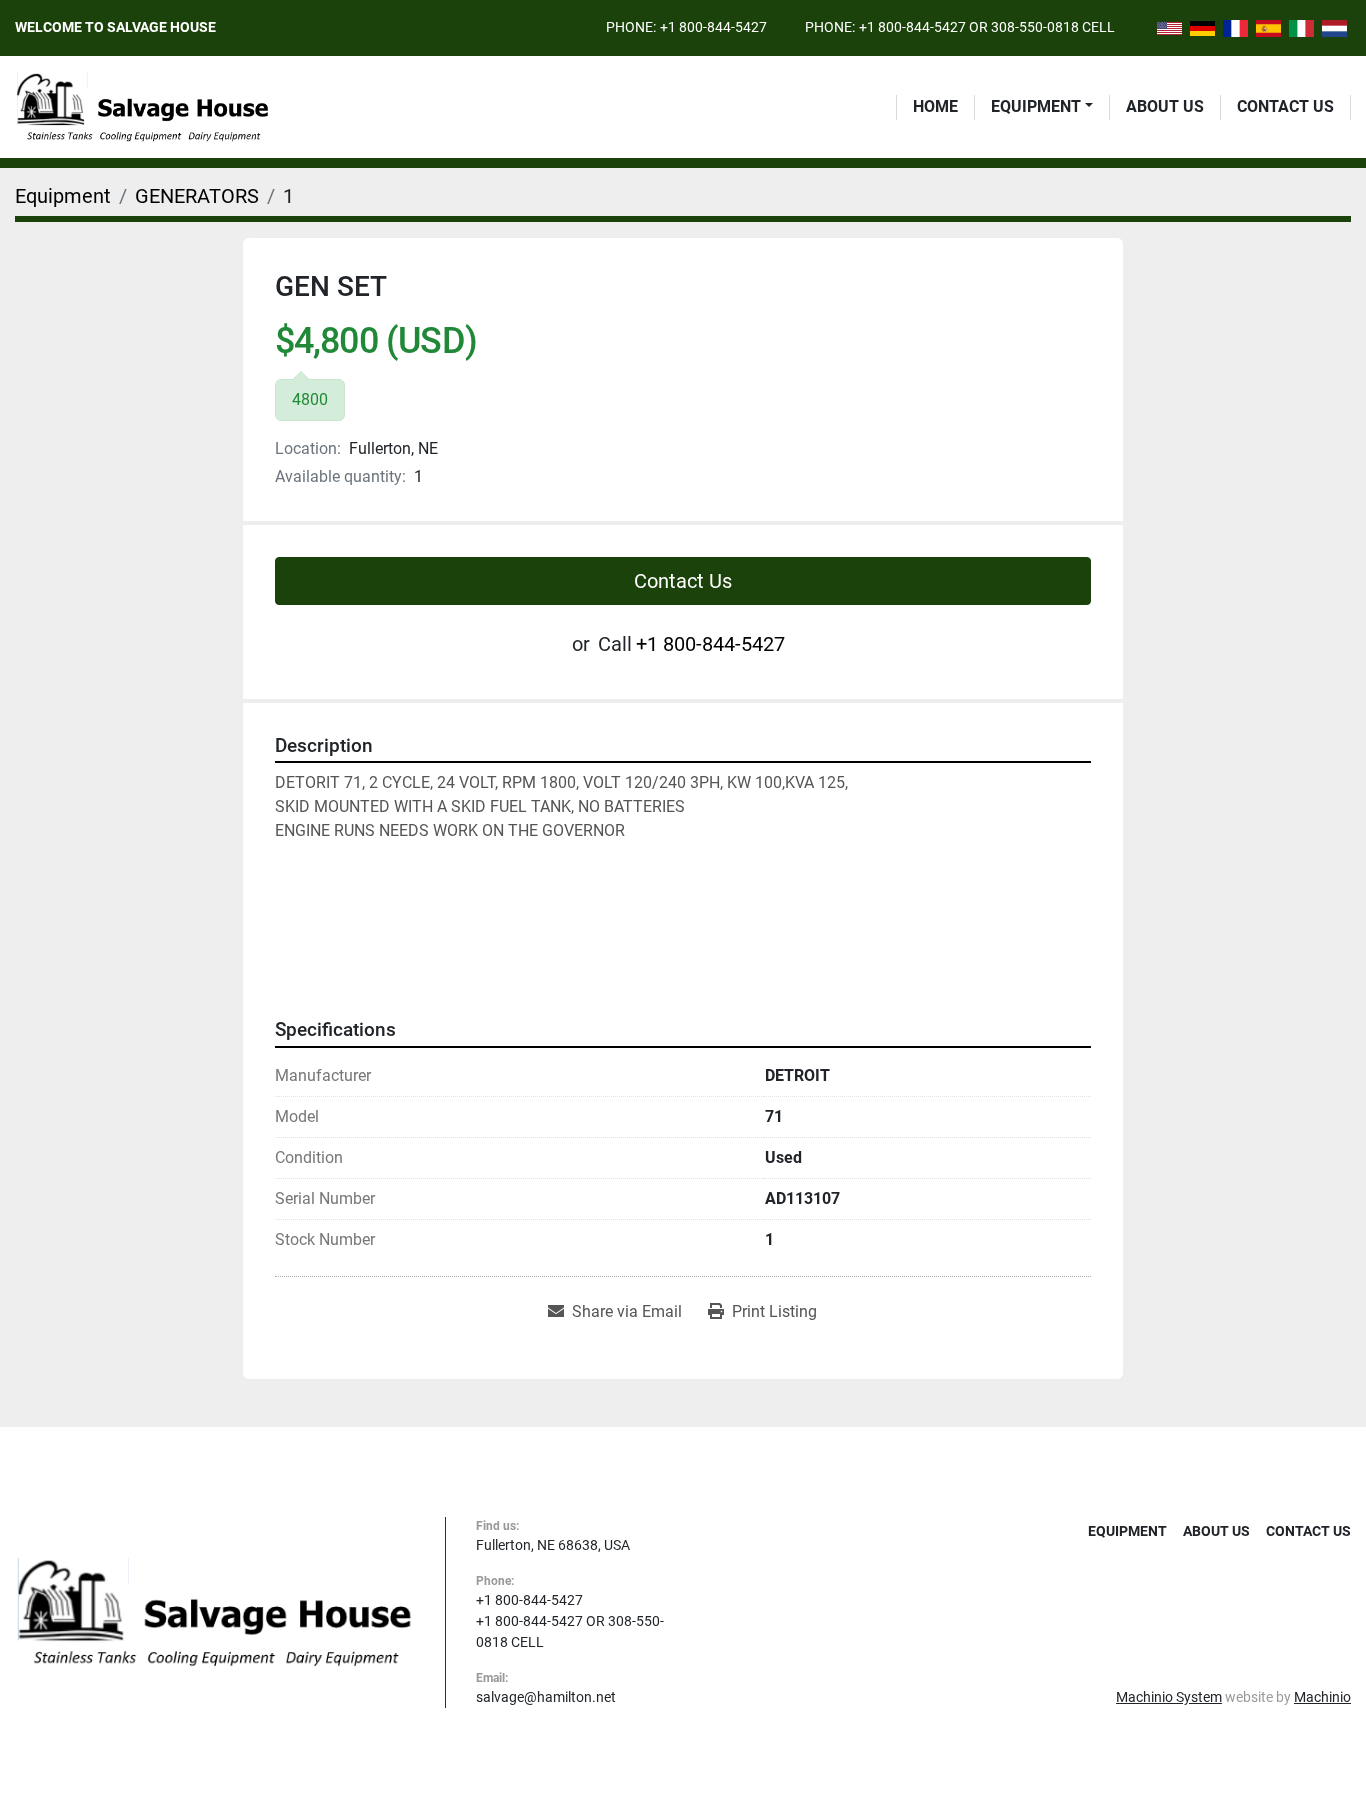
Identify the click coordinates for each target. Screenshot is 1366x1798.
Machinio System (1169, 1697)
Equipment (1036, 106)
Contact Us (1285, 106)
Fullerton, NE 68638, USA (553, 1545)
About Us (1165, 106)
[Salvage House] (215, 1611)
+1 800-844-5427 (713, 27)
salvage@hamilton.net (546, 1697)
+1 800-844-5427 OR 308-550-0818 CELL (987, 27)
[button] (1042, 107)
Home (935, 106)
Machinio (1322, 1697)
